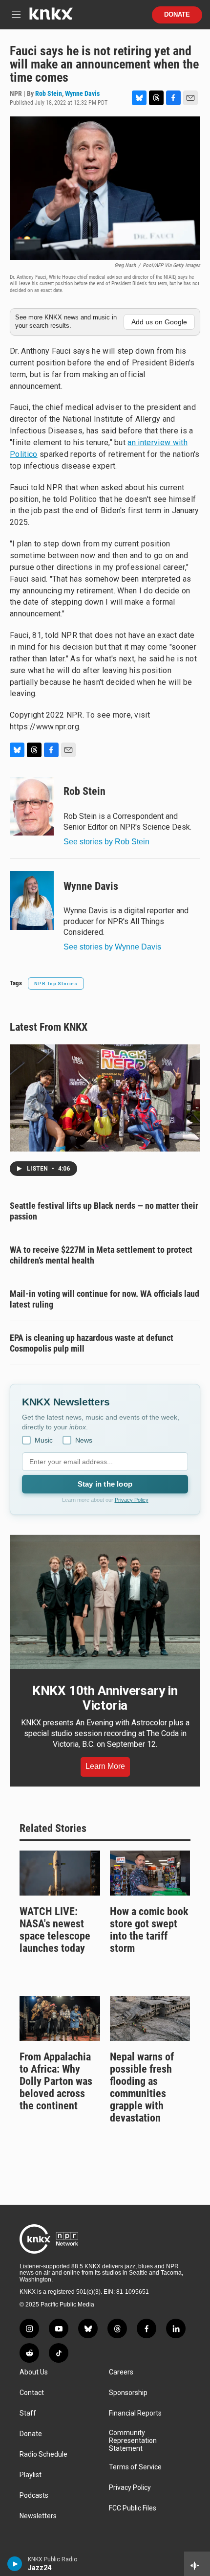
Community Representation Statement (133, 2441)
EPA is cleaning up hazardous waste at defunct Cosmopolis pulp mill (92, 1343)
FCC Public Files (133, 2508)
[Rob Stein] (32, 806)
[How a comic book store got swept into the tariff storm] (150, 1873)
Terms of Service (135, 2467)
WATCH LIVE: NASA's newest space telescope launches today (55, 1930)
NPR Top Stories (56, 983)
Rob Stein (49, 93)
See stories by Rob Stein (106, 842)
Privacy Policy (132, 1500)
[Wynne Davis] (32, 901)
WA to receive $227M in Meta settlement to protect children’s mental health (101, 1255)
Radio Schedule (43, 2454)
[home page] (51, 17)
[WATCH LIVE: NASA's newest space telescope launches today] (60, 1873)
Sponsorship (128, 2393)
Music (44, 1440)
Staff (28, 2413)
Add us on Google (159, 322)
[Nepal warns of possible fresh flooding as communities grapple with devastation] (150, 2018)
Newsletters (38, 2516)
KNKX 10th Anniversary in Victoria (105, 1698)
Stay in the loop (105, 1484)
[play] (15, 2564)
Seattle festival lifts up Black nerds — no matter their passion (104, 1211)
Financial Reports (135, 2413)
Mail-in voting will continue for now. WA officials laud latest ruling (105, 1299)
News (84, 1440)
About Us (34, 2372)
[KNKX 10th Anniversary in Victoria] (105, 1602)
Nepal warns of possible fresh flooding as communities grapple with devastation (142, 2087)
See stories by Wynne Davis (112, 947)
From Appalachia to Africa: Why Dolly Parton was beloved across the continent (56, 2081)
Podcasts (34, 2496)
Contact (32, 2393)
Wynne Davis (82, 93)
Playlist (31, 2475)
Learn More (105, 1766)
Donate (177, 15)
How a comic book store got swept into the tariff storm (149, 1930)
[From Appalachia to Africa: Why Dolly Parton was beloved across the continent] (60, 2018)
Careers (121, 2372)
